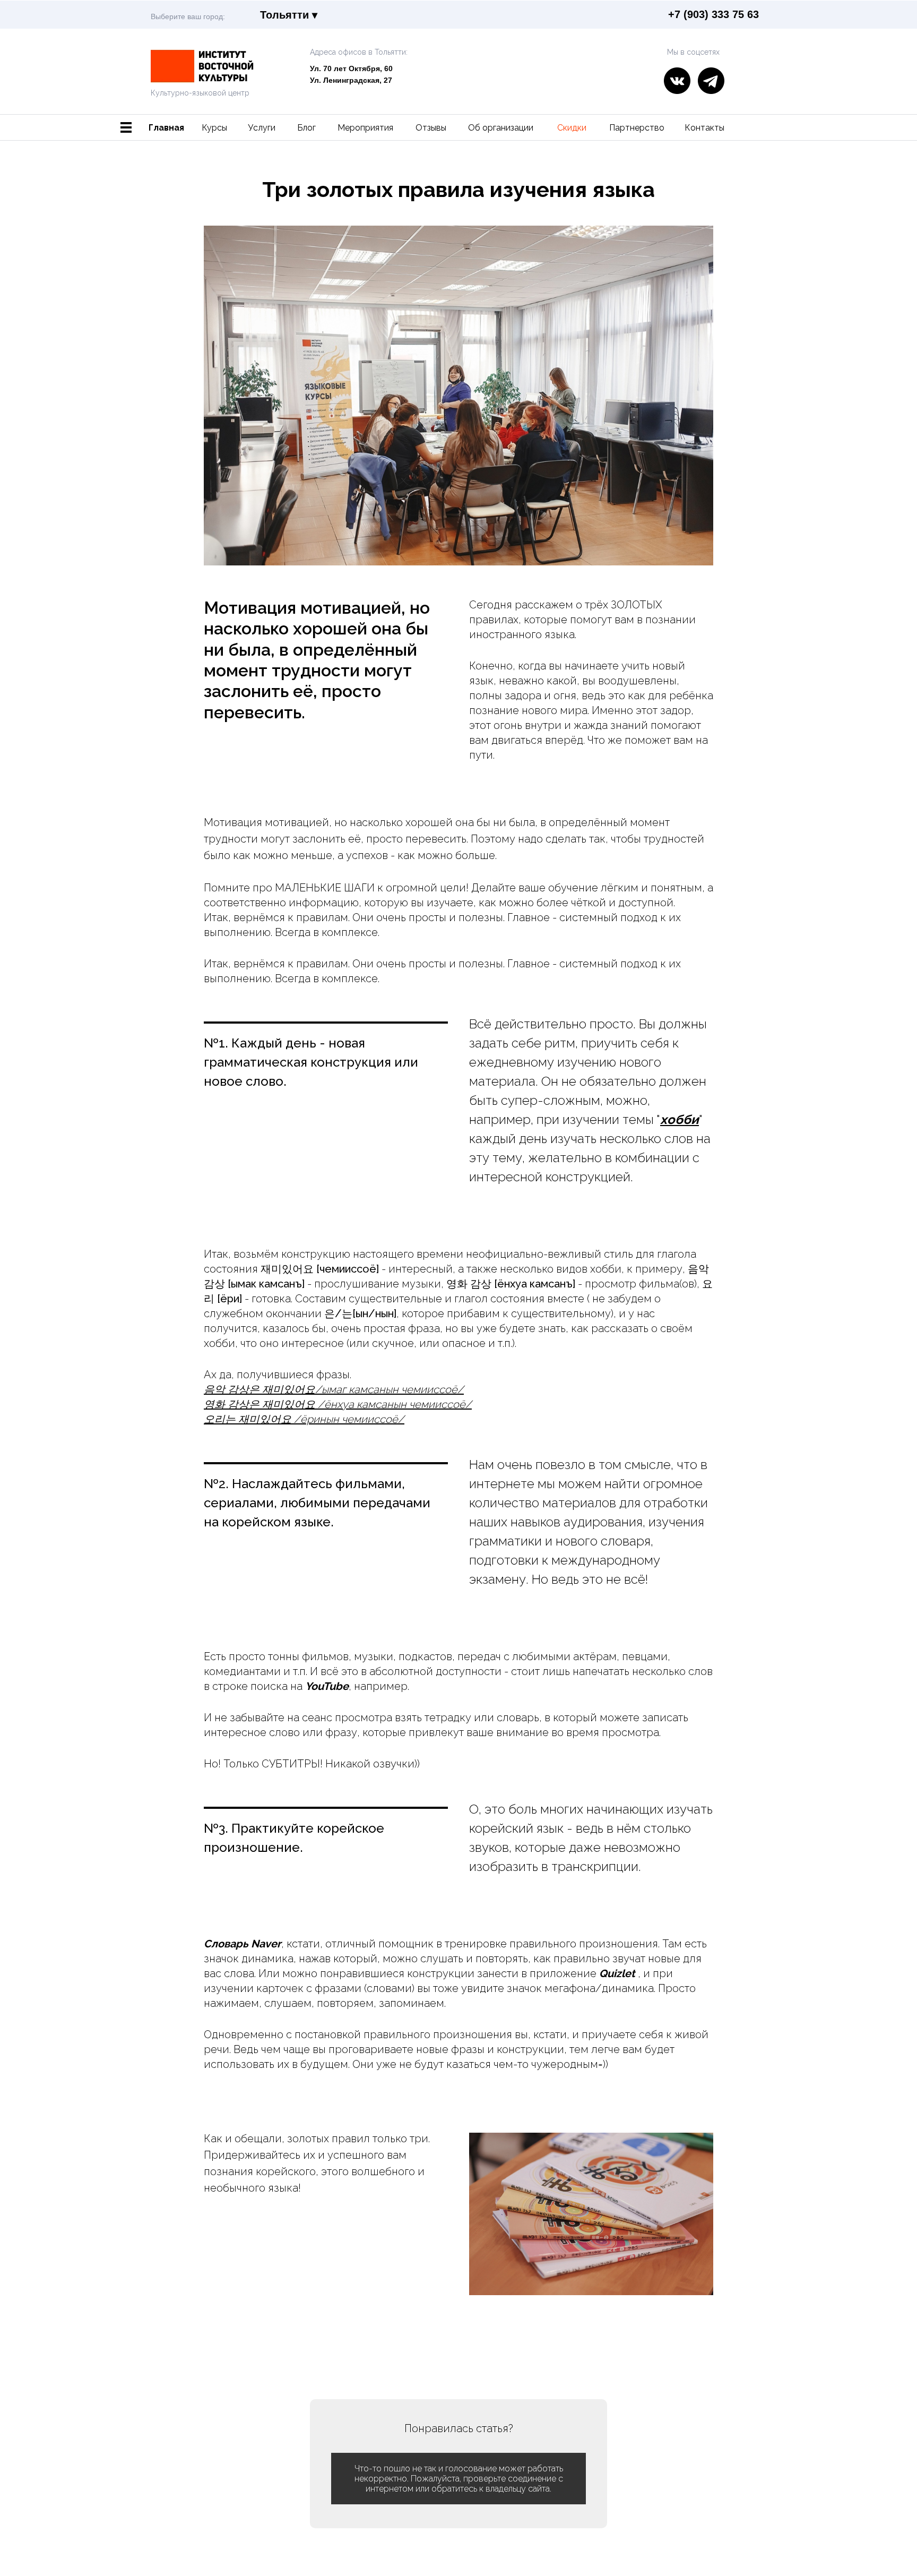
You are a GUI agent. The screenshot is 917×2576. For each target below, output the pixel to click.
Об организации (501, 128)
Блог (306, 128)
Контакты (704, 128)
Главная (166, 128)
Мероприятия (365, 128)
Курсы (214, 128)
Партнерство (637, 128)
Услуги (262, 128)
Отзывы (431, 128)
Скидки (572, 128)
